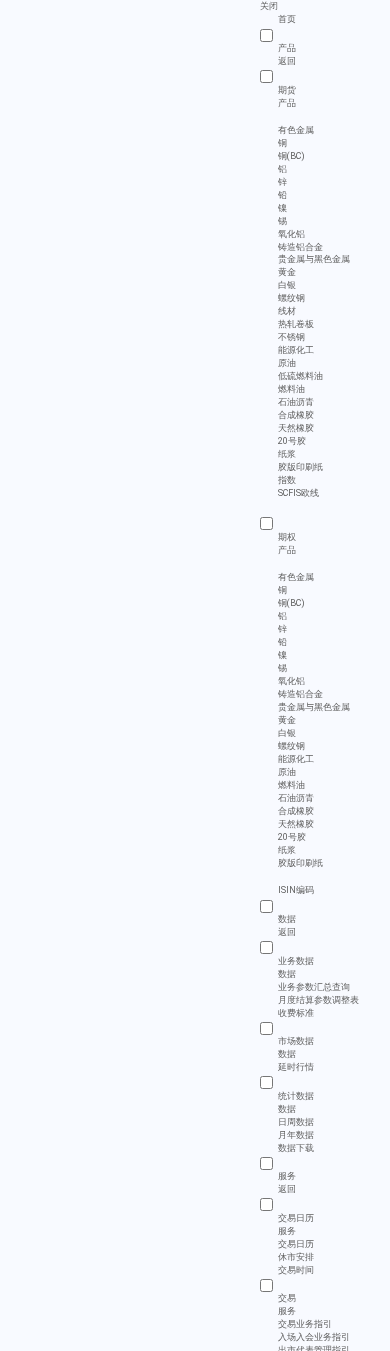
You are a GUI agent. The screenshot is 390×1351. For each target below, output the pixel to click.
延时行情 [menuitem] (296, 1067)
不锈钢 (291, 337)
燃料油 (291, 389)
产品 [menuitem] (287, 102)
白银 (287, 285)
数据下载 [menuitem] (296, 1147)
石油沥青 (296, 402)
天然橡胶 (296, 428)
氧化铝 (291, 234)
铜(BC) (291, 156)
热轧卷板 (296, 324)
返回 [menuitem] (287, 61)
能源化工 (296, 350)
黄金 (287, 272)
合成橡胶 (296, 415)
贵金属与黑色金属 (314, 259)
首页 (287, 19)
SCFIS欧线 (298, 493)
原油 (287, 363)
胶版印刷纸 (300, 467)
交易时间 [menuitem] (296, 1269)
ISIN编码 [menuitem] (296, 890)
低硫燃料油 (300, 376)
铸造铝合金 (300, 247)
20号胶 (292, 441)
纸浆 (287, 454)
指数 (287, 480)
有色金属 (296, 130)
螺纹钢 (291, 298)
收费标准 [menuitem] (296, 1012)
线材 (287, 311)
